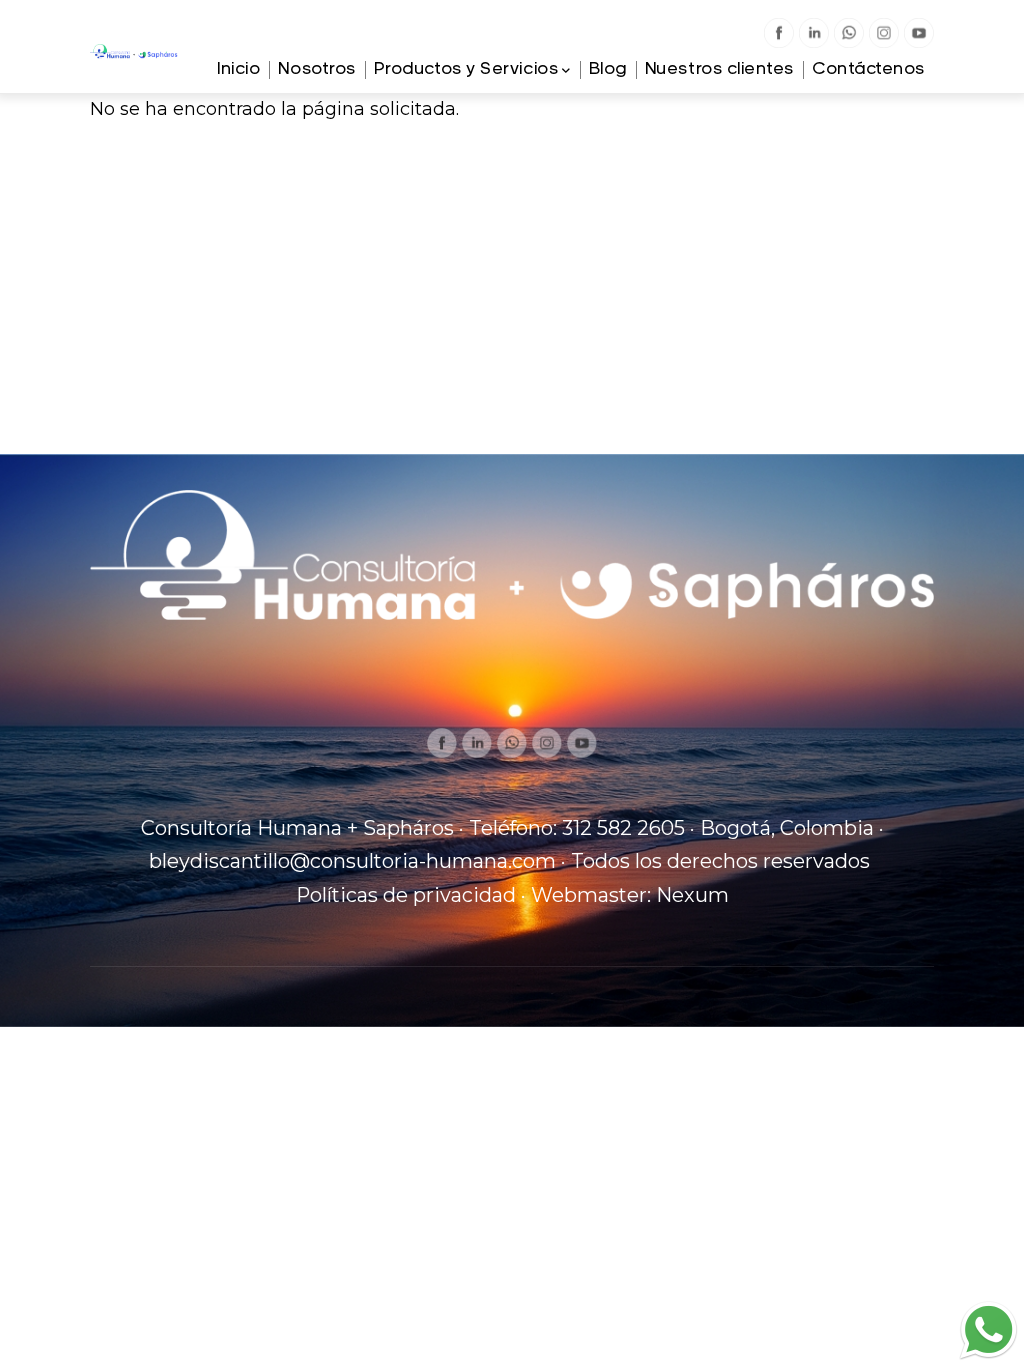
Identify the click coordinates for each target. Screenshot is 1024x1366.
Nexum (692, 895)
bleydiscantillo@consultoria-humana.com (352, 861)
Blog (608, 70)
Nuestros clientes (719, 70)
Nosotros (316, 70)
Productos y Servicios (466, 70)
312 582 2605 (623, 828)
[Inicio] (134, 59)
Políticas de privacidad (406, 895)
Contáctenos (868, 70)
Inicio (238, 70)
